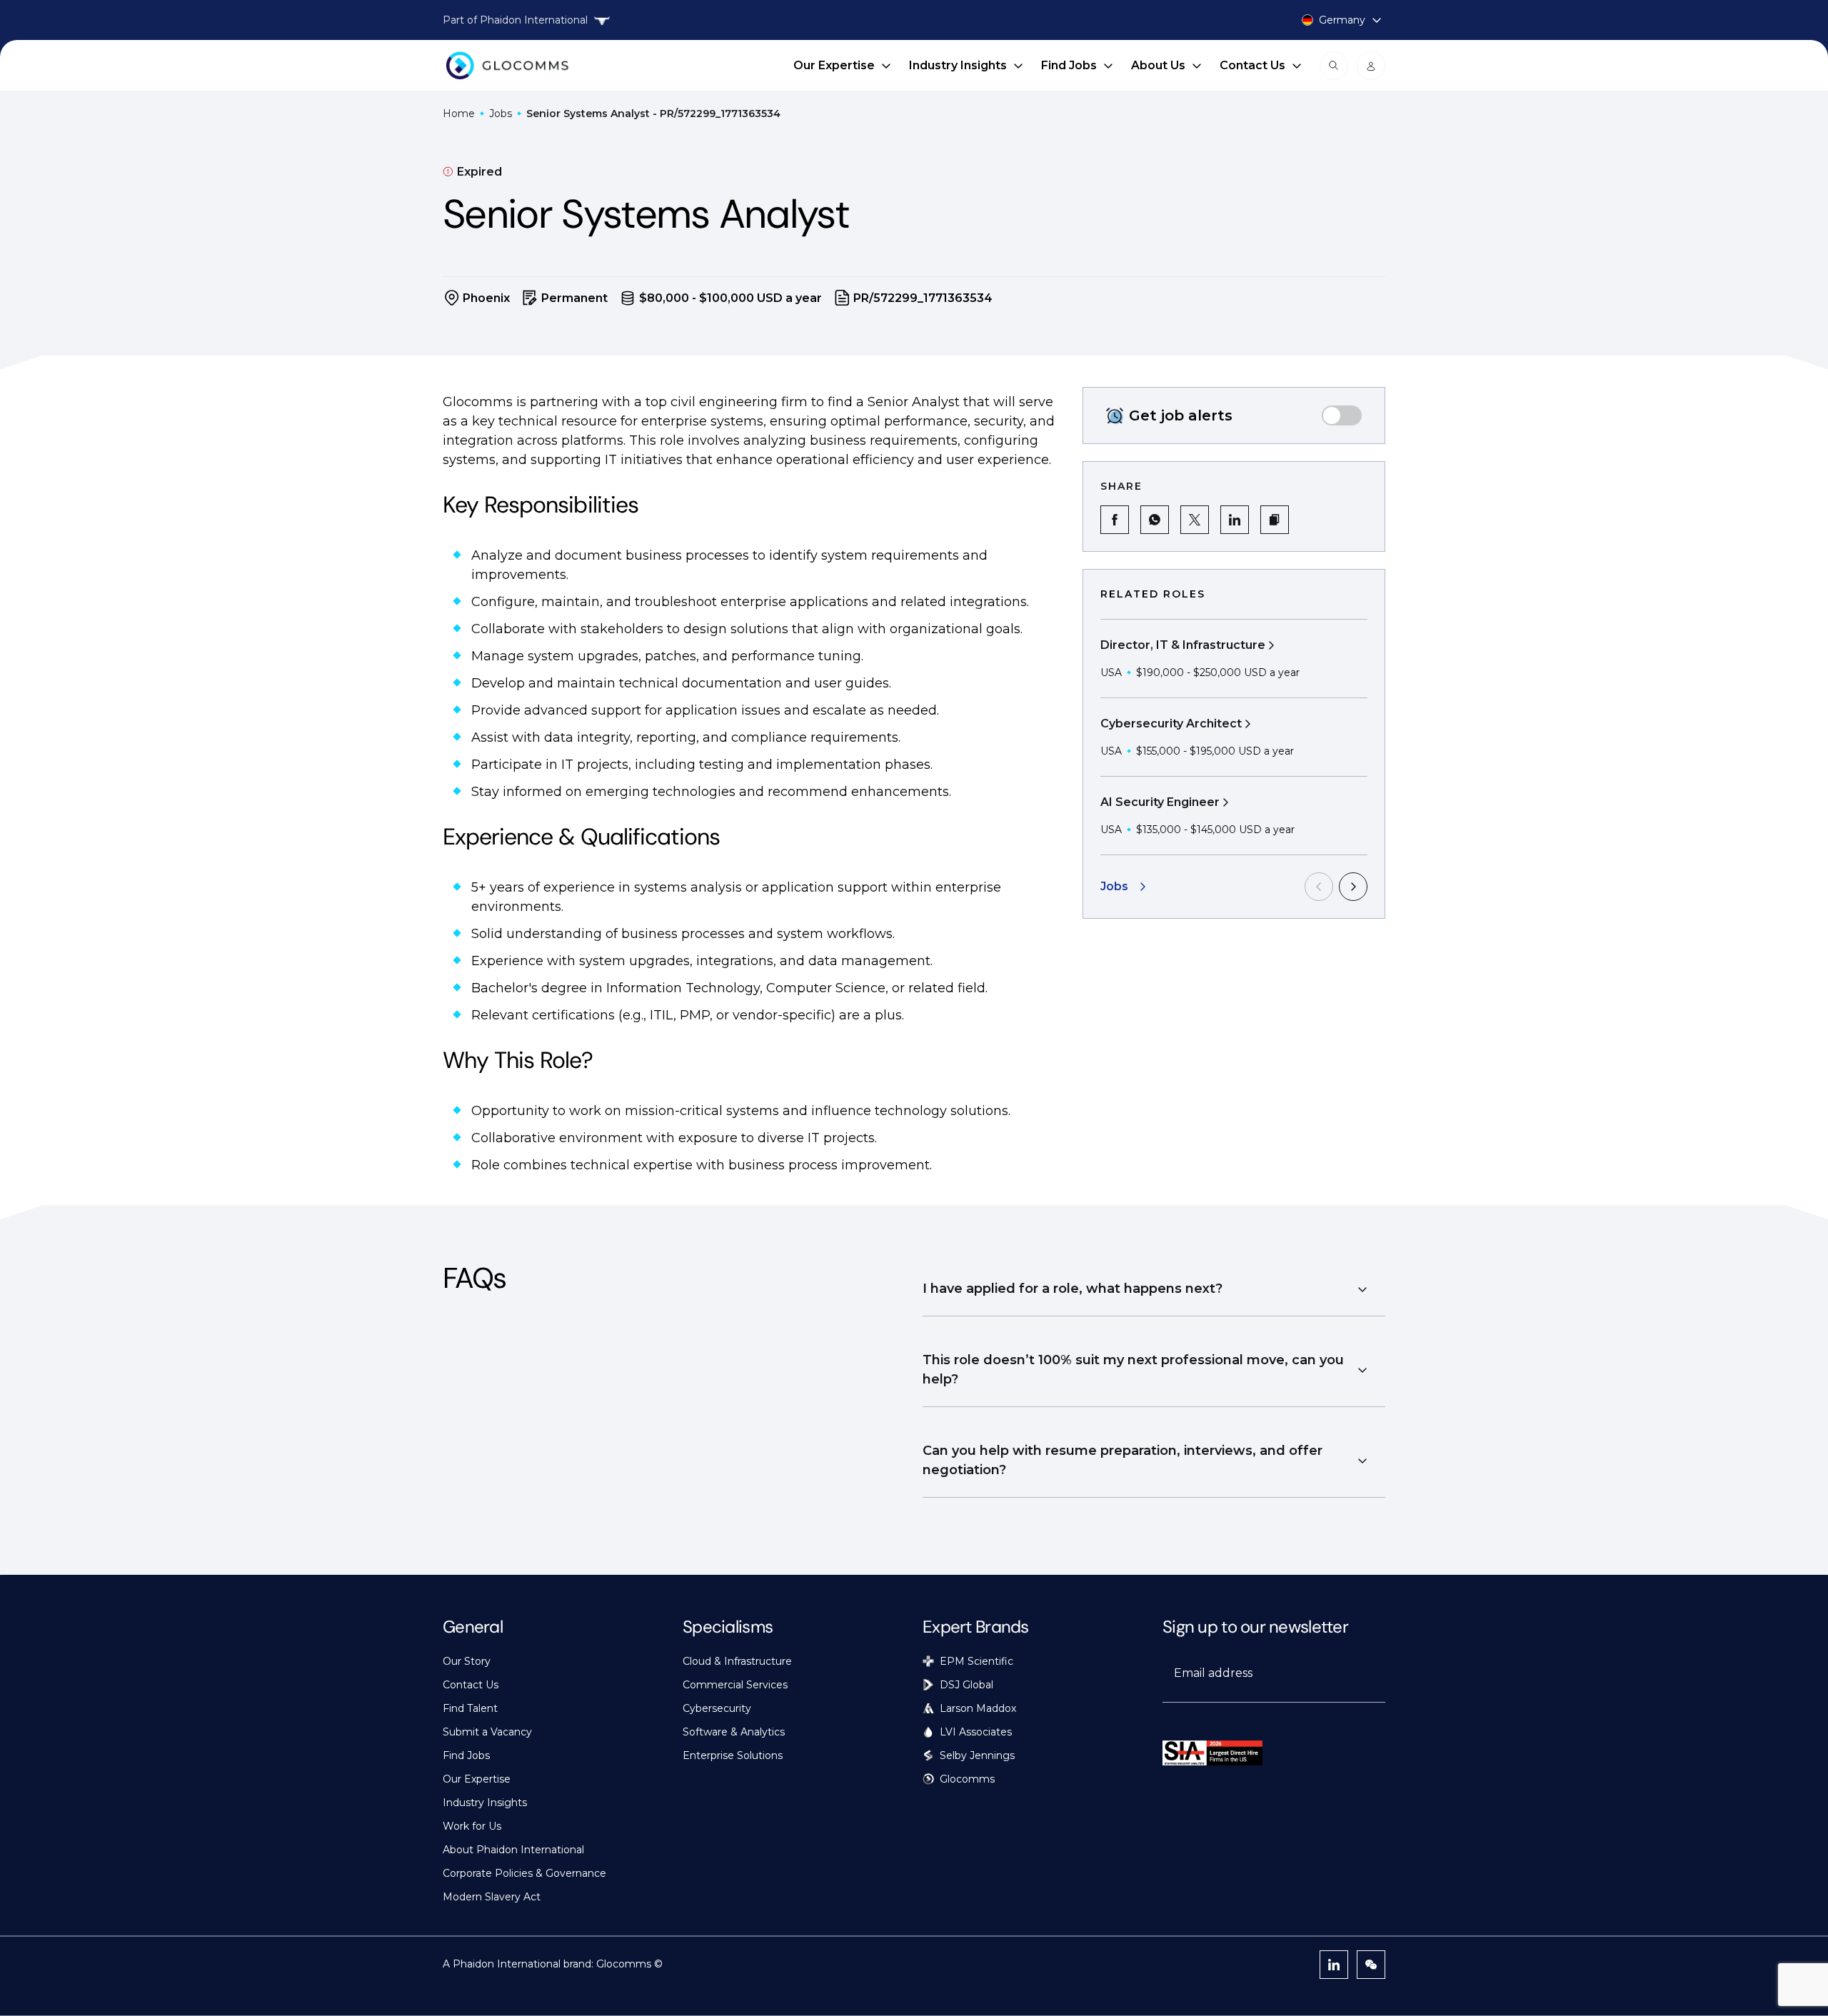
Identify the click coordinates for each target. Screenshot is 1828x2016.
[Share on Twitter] (1195, 520)
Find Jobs (1069, 65)
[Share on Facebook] (1115, 520)
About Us (1158, 65)
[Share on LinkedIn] (1235, 520)
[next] (1353, 887)
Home (459, 114)
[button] (1275, 520)
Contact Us (1252, 65)
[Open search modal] (1334, 66)
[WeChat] (1371, 1965)
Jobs (501, 114)
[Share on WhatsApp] (1155, 520)
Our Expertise (834, 65)
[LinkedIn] (1334, 1965)
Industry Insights (958, 65)
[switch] (1342, 415)
